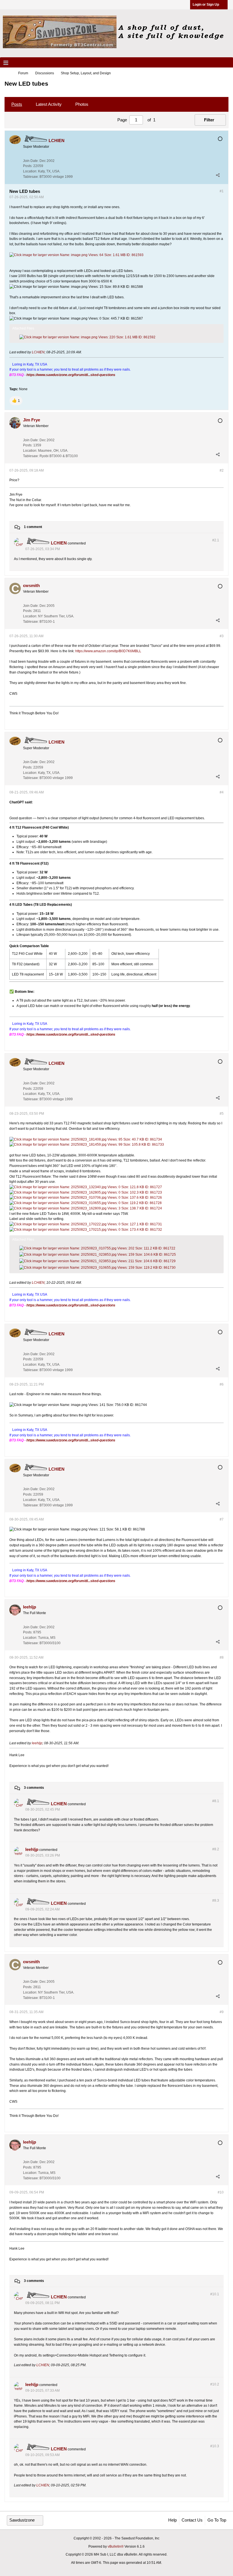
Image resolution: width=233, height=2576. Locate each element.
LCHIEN (38, 352)
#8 (222, 1657)
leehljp (37, 1743)
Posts (17, 104)
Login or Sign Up (206, 5)
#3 (222, 636)
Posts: (28, 166)
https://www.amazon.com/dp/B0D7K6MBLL (108, 651)
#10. (215, 2294)
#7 (222, 1519)
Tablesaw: (31, 177)
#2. (216, 540)
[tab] (17, 104)
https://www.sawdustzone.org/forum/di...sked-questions (71, 375)
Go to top (217, 2520)
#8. (216, 1801)
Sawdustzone (22, 2520)
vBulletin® (116, 2547)
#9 (222, 2012)
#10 (221, 2192)
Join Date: (31, 161)
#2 (222, 470)
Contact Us (192, 2520)
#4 (222, 792)
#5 (222, 1114)
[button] (16, 401)
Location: (30, 171)
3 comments (34, 1788)
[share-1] (218, 175)
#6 (222, 1384)
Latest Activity (49, 104)
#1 (222, 191)
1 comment (33, 527)
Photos (82, 104)
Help (172, 2520)
